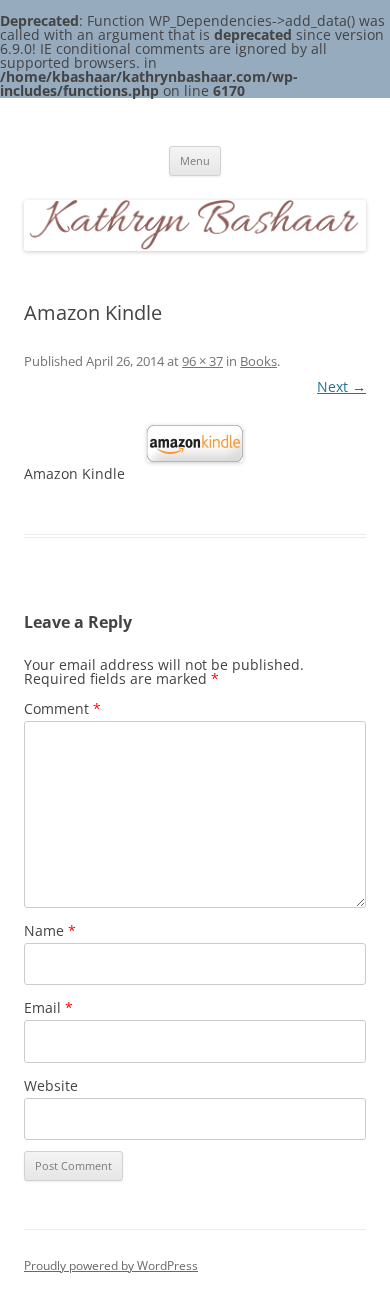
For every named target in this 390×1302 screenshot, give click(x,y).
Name (50, 930)
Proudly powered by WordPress (111, 1265)
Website (51, 1085)
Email (48, 1007)
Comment (62, 708)
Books (258, 361)
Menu (195, 160)
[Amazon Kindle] (195, 443)
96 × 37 (202, 361)
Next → (341, 386)
